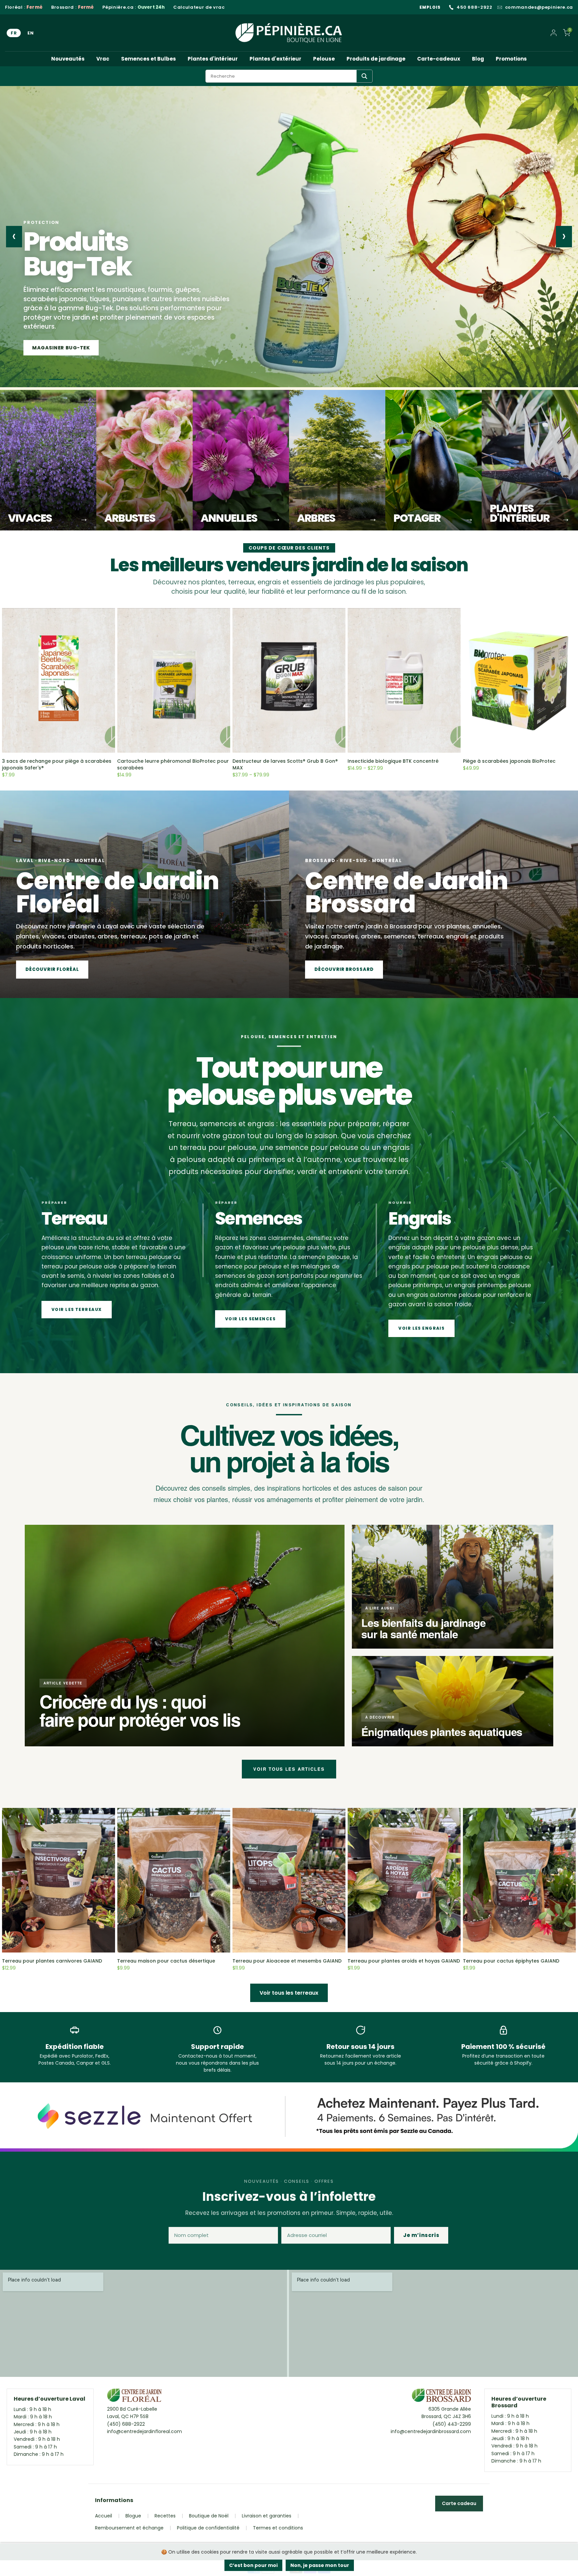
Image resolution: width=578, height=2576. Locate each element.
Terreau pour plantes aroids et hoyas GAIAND (404, 1961)
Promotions (511, 59)
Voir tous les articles (289, 1769)
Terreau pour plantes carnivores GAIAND (52, 1961)
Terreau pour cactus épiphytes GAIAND (511, 1961)
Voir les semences (250, 1319)
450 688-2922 (474, 7)
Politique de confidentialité (208, 2528)
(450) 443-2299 (452, 2424)
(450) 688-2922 (126, 2424)
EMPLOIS (430, 7)
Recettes (165, 2516)
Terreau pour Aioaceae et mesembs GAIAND (287, 1961)
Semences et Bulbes (149, 59)
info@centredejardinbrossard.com (431, 2431)
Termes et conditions (278, 2528)
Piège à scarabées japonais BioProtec (509, 761)
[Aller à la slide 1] (28, 379)
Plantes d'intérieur (213, 59)
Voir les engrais (421, 1328)
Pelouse (324, 59)
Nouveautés (68, 59)
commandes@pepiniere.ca (539, 7)
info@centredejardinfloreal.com (144, 2431)
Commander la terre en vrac (75, 348)
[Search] (364, 76)
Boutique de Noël (209, 2516)
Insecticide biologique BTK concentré (393, 761)
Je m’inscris (421, 2235)
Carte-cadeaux (439, 59)
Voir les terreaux (77, 1309)
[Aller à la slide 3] (60, 379)
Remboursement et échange (129, 2528)
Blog (478, 59)
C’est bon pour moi (253, 2565)
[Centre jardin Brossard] (441, 2397)
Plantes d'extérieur (275, 59)
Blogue (133, 2516)
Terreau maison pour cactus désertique (166, 1961)
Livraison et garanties (267, 2516)
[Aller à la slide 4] (72, 379)
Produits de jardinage (376, 59)
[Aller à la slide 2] (44, 379)
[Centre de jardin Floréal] (134, 2397)
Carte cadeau (459, 2503)
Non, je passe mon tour (320, 2565)
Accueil (104, 2516)
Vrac (103, 59)
